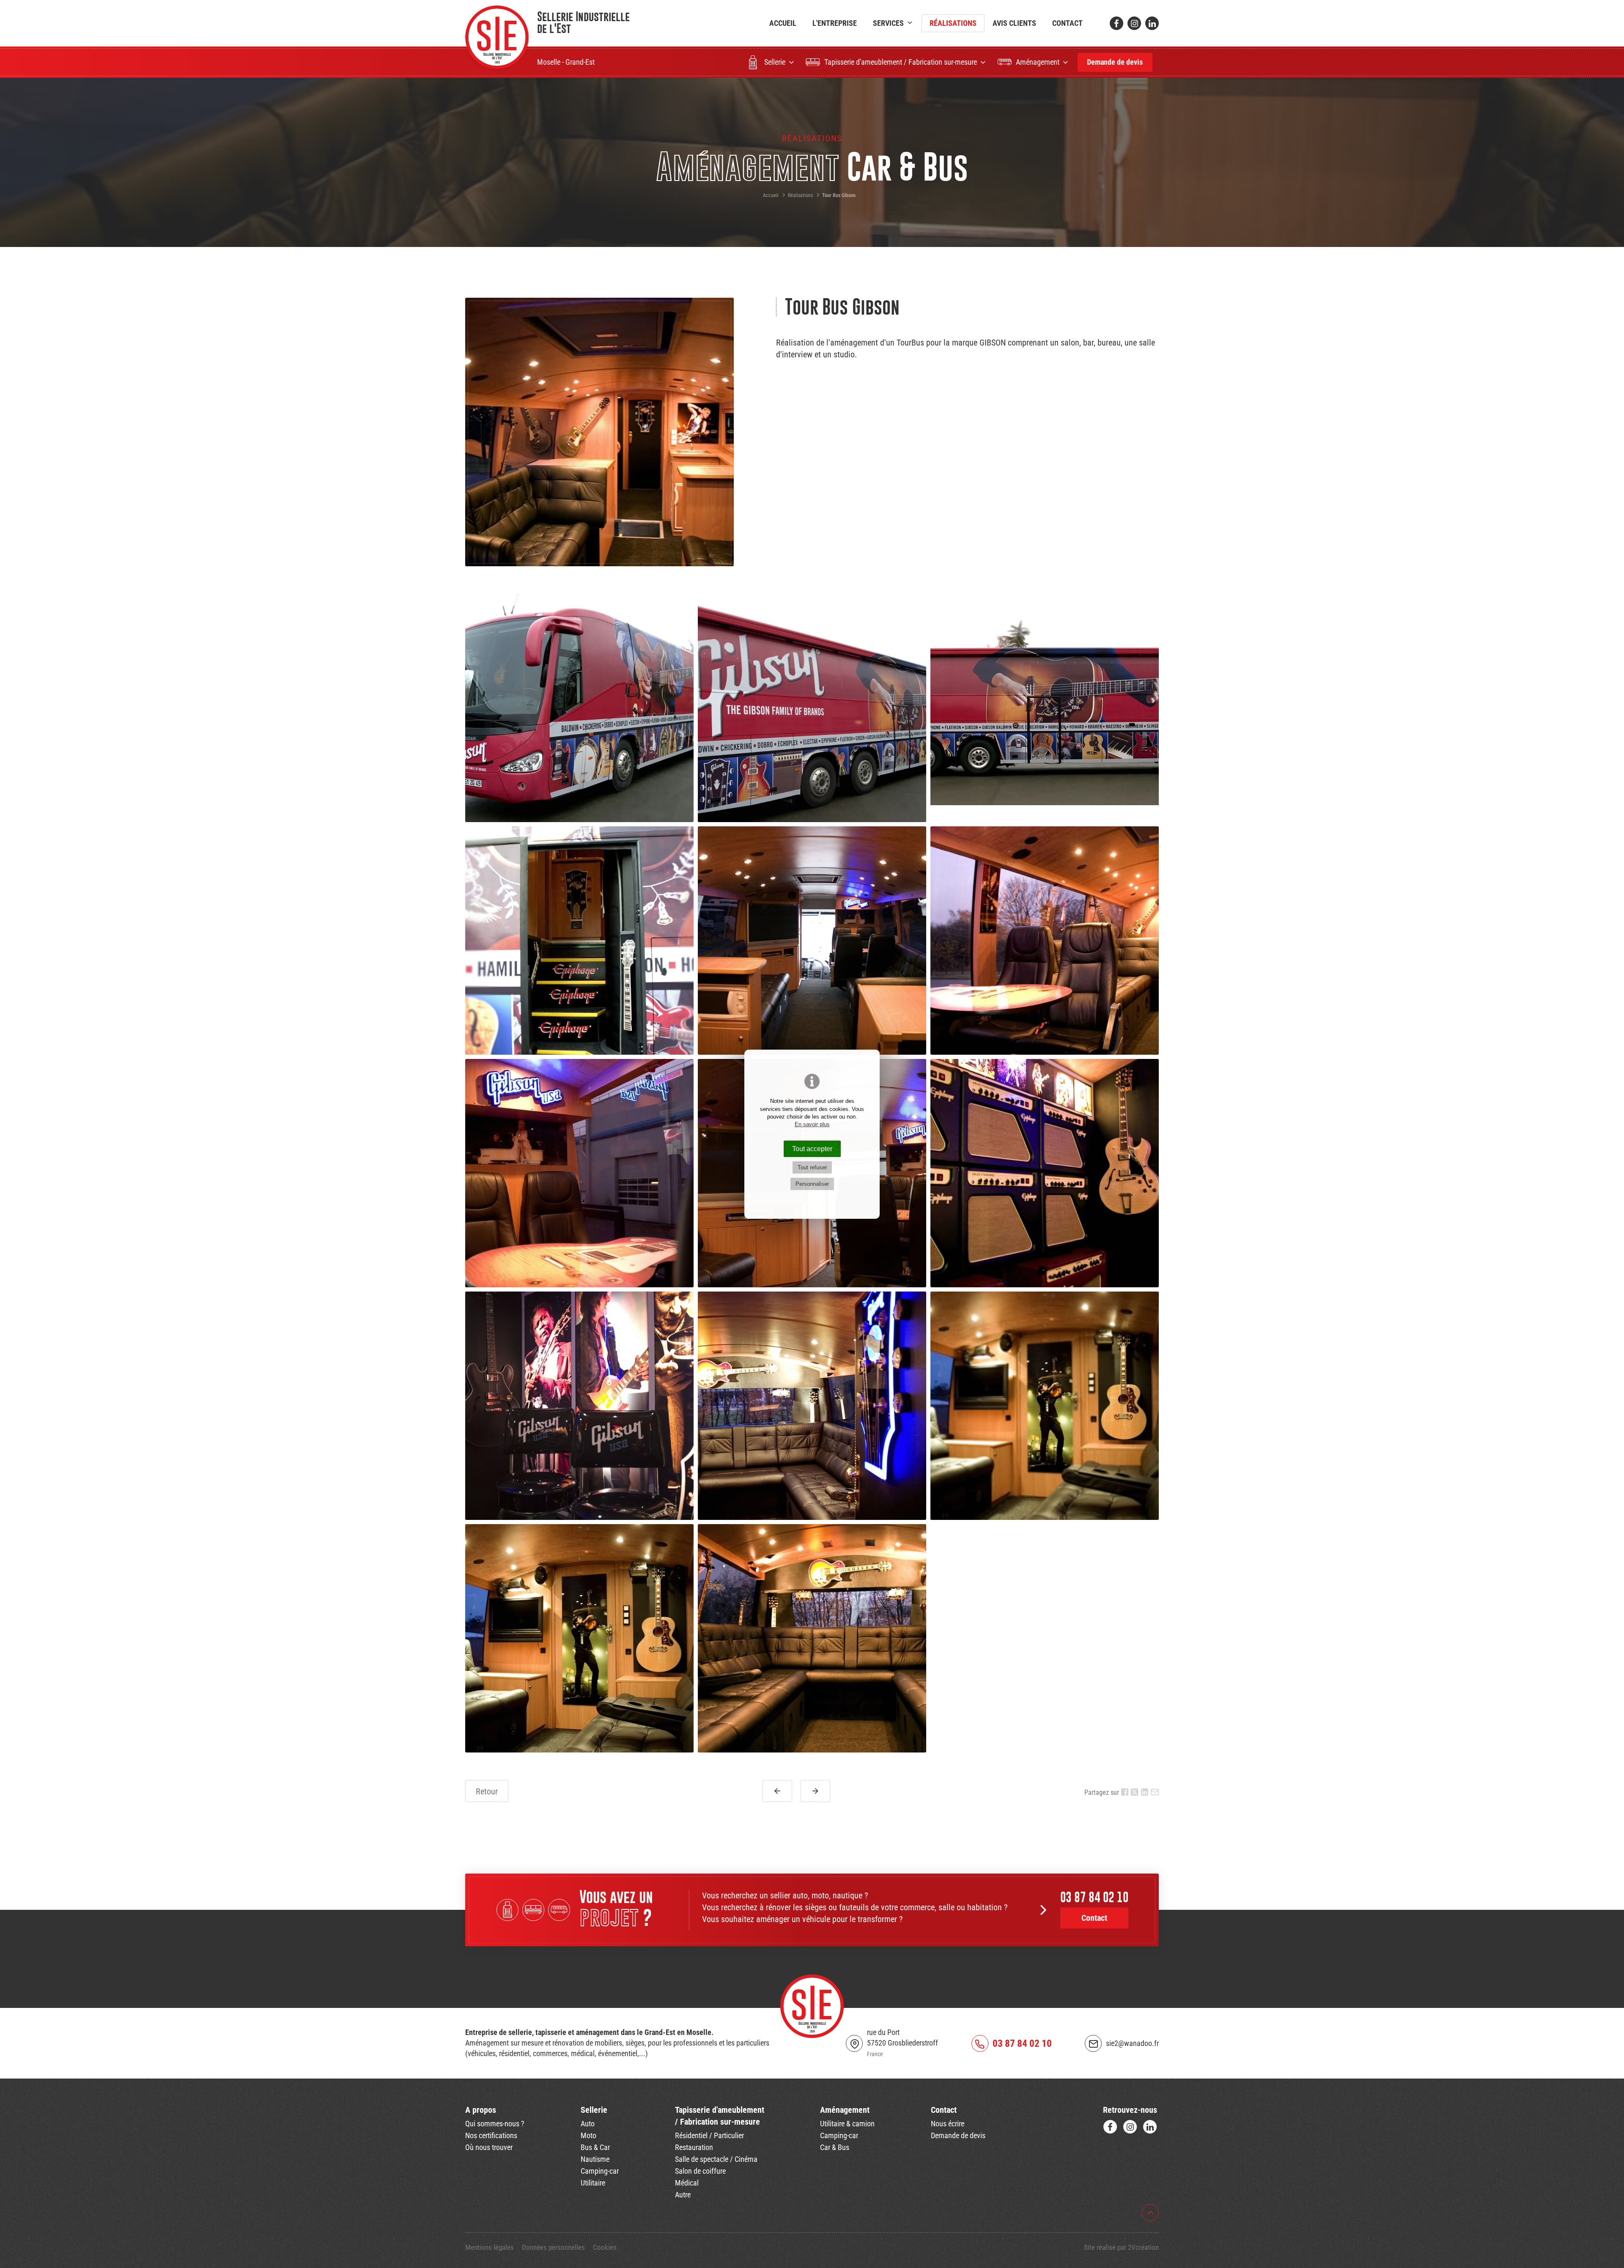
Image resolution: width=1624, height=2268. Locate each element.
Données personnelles (553, 2247)
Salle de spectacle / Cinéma (716, 2159)
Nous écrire (948, 2124)
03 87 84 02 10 (1094, 1897)
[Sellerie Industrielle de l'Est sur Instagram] (1134, 23)
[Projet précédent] (777, 1791)
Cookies (605, 2247)
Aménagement (1038, 62)
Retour (487, 1791)
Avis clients (1014, 23)
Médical (687, 2183)
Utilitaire (593, 2183)
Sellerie (775, 62)
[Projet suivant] (815, 1791)
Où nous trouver (489, 2147)
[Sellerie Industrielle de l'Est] (497, 37)
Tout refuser (812, 1167)
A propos (481, 2110)
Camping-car (600, 2171)
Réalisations (953, 23)
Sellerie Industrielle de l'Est (583, 22)
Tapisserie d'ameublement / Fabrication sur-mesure (901, 62)
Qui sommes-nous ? (495, 2124)
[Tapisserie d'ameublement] (534, 1914)
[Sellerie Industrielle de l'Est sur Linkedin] (1152, 23)
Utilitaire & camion (847, 2124)
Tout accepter (812, 1149)
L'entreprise (835, 23)
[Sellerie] (509, 1914)
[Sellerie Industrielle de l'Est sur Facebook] (1116, 23)
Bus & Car (595, 2147)
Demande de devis (1115, 62)
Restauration (694, 2147)
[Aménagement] (559, 1914)
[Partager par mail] (1155, 1793)
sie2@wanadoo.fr (1132, 2043)
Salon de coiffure (700, 2171)
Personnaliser (812, 1184)
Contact (1067, 23)
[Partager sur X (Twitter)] (1135, 1793)
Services (888, 23)
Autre (683, 2195)
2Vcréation (1143, 2247)
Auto (588, 2124)
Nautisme (595, 2159)
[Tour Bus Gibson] (599, 432)
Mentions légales (490, 2247)
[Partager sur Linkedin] (1145, 1793)
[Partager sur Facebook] (1125, 1793)
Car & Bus (835, 2147)
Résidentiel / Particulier (709, 2136)
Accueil (783, 23)
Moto (588, 2136)
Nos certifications (491, 2136)
